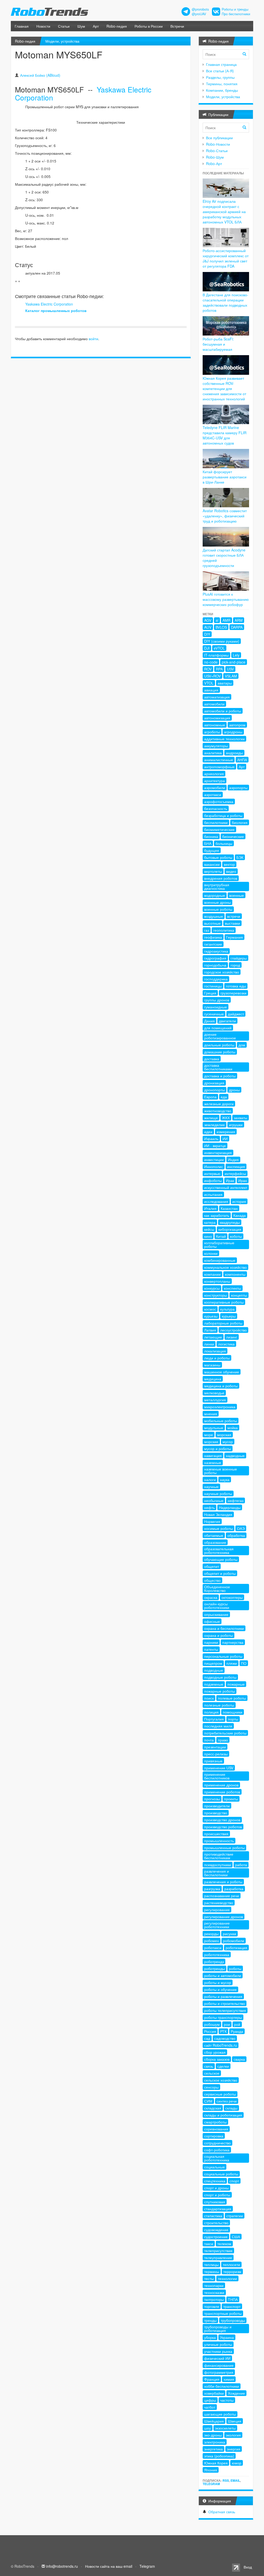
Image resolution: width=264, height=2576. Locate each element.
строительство (216, 2223)
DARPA (237, 627)
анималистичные (219, 760)
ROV (208, 669)
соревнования (216, 2129)
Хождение (236, 2393)
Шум (81, 26)
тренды (210, 2320)
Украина (227, 2337)
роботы (235, 1968)
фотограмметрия (219, 2372)
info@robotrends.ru (62, 2566)
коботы (236, 1236)
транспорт (232, 2306)
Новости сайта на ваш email (109, 2566)
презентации (215, 1747)
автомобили (214, 704)
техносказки (214, 2292)
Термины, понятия (222, 84)
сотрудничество (217, 2143)
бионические (233, 836)
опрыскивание (216, 1614)
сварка (239, 2059)
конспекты (232, 1288)
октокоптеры (232, 1597)
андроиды (234, 753)
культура (227, 1309)
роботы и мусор (218, 1982)
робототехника (217, 1955)
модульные (214, 1428)
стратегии (235, 2216)
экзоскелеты (225, 2428)
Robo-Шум (215, 157)
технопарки (214, 2285)
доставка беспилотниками (218, 1067)
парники (211, 1642)
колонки (211, 1253)
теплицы (211, 2264)
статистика (213, 2216)
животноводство (218, 1111)
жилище (211, 1118)
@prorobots (200, 9)
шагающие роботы (220, 2414)
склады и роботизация (223, 2115)
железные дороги (219, 1104)
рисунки (229, 1934)
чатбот (210, 2407)
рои (227, 2024)
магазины (212, 1365)
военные (237, 895)
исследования (216, 1201)
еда (224, 1097)
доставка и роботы (220, 1076)
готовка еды (236, 986)
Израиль (211, 1139)
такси (209, 2244)
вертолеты (213, 871)
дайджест (236, 1014)
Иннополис (214, 1166)
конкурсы (212, 1288)
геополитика (224, 930)
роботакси (213, 1948)
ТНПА (233, 2299)
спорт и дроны (216, 2188)
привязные (213, 1761)
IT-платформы (216, 655)
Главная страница (221, 64)
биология (240, 822)
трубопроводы (233, 2320)
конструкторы (216, 1295)
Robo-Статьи (217, 151)
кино (208, 1236)
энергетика (213, 2449)
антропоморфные (219, 767)
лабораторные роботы (223, 1323)
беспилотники (216, 822)
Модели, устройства (62, 41)
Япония (211, 2470)
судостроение (216, 2237)
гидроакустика (216, 951)
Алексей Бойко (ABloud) (40, 75)
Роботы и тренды (235, 9)
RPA (219, 669)
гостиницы (213, 986)
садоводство (225, 2038)
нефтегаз (236, 1500)
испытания (213, 1194)
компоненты (235, 1274)
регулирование (217, 1910)
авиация (211, 690)
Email (235, 2480)
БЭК (240, 857)
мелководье (214, 1393)
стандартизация (218, 2209)
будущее (212, 850)
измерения (226, 1132)
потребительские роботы (225, 1733)
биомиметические (219, 829)
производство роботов (223, 1827)
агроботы (212, 732)
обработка (236, 1535)
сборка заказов (217, 2059)
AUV (208, 627)
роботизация (236, 1948)
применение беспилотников (217, 1776)
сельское (212, 2073)
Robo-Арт (214, 164)
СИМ (208, 2101)
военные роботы (218, 909)
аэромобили (215, 788)
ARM (239, 620)
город (235, 965)
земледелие (214, 1125)
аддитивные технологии (224, 739)
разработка (234, 1889)
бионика (211, 836)
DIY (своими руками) (222, 641)
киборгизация (230, 1229)
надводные (235, 1456)
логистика (226, 1344)
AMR (226, 620)
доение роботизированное (220, 1036)
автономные (215, 725)
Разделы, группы (220, 77)
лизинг (232, 1337)
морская (224, 1435)
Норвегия (212, 1521)
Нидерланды (230, 1507)
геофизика (213, 937)
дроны (234, 1090)
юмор (237, 2463)
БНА (208, 843)
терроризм (232, 2271)
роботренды (214, 1968)
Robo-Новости (218, 144)
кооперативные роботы (224, 1302)
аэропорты (238, 788)
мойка (233, 1428)
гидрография (215, 958)
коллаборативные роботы (219, 1244)
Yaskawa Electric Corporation (49, 304)
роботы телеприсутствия (225, 2010)
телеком (224, 2244)
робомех (212, 1941)
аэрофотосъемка (219, 801)
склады (231, 2108)
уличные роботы (218, 2344)
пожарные (236, 1684)
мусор (228, 1442)
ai (217, 620)
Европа (210, 1097)
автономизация (217, 718)
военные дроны (217, 902)
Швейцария (214, 2421)
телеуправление (218, 2258)
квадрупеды (230, 1222)
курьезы (211, 1316)
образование (215, 1542)
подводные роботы (220, 1677)
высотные (212, 923)
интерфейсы (235, 1173)
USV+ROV (212, 676)
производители (217, 1806)
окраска (211, 1597)
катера (210, 1222)
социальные (214, 2167)
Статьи (64, 26)
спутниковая (215, 2202)
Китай (221, 1236)
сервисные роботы (220, 2094)
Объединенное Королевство (217, 1589)
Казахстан (229, 1208)
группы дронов (217, 1000)
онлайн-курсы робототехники (217, 1606)
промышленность (219, 1841)
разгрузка (212, 1889)
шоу (208, 2428)
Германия (234, 937)
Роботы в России (149, 26)
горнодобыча (215, 965)
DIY (207, 634)
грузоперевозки (233, 993)
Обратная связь (222, 2512)
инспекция (236, 1166)
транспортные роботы (223, 2313)
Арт (96, 26)
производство (216, 1813)
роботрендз (214, 1962)
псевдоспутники (218, 1865)
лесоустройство (233, 1330)
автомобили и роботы (223, 711)
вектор (229, 864)
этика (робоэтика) (219, 2456)
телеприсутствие (218, 2251)
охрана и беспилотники (224, 1628)
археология (214, 774)
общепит (212, 1566)
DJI (207, 648)
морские (211, 1442)
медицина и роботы (221, 1386)
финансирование (219, 2365)
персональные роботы (223, 1656)
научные (211, 1487)
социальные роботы (221, 2174)
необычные (214, 1500)
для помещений (218, 1028)
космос (210, 1309)
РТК (223, 2031)
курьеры (229, 1316)
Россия (210, 2031)
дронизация (214, 1083)
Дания (209, 1021)
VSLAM (231, 676)
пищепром (213, 1663)
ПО (244, 1663)
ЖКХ (226, 1118)
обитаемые (214, 1535)
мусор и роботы (218, 1449)
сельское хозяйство (221, 2080)
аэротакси (213, 795)
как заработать (217, 1215)
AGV (208, 620)
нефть (209, 1507)
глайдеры (239, 958)
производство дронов (222, 1820)
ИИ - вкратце (215, 1146)
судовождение (216, 2230)
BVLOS (221, 627)
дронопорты (214, 1090)
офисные (212, 1621)
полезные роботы (219, 1705)
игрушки (236, 1125)
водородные (215, 895)
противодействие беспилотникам (219, 1856)
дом (242, 1045)
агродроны (233, 732)
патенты (211, 1649)
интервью (212, 1173)
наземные (213, 1462)
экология (233, 2435)
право (223, 1740)
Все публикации (219, 138)
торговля (212, 2306)
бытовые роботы (218, 857)
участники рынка (218, 2351)
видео (231, 871)
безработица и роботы (223, 815)
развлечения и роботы (223, 1882)
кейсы (209, 1229)
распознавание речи (222, 1896)
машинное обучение (222, 1372)
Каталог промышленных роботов (56, 310)
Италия (210, 1208)
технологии (227, 2278)
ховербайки (214, 2393)
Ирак (230, 1180)
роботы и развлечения (223, 1996)
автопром (237, 725)
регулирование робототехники (217, 1925)
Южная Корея (216, 2463)
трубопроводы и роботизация (218, 2329)
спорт (234, 2181)
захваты (241, 1118)
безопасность (216, 808)
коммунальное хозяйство (225, 1267)
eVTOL (219, 648)
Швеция (235, 2421)
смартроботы (215, 2122)
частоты (227, 2400)
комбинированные (220, 1260)
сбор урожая (215, 2052)
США (236, 2237)
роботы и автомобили (223, 1975)
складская (213, 2108)
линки (209, 1344)
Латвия (210, 1330)
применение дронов (221, 1785)
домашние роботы (220, 1052)
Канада (240, 1215)
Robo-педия (117, 26)
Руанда (237, 2031)
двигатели (227, 1021)
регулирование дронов (224, 1917)
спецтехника (215, 2181)
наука (225, 1480)
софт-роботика (217, 2150)
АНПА (242, 760)
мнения (211, 1414)
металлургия (215, 1400)
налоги (210, 1480)
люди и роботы (217, 1358)
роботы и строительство (225, 2003)
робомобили (234, 1941)
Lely (236, 655)
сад (207, 2038)
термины (212, 2271)
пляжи (232, 1663)
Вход (248, 2567)
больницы (224, 843)
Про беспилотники (236, 14)
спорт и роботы (217, 2195)
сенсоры (211, 2087)
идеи (208, 1132)
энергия (234, 2449)
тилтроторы (214, 2299)
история (239, 1201)
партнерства (233, 1642)
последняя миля (218, 1726)
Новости (43, 26)
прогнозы (212, 1799)
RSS (226, 2480)
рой (237, 2024)
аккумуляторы (216, 746)
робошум (212, 2024)
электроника (215, 2442)
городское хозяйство (222, 972)
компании (212, 1274)
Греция (210, 993)
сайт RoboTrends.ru (221, 2045)
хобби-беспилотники (222, 2386)
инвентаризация (218, 1153)
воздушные (214, 916)
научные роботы (218, 1493)
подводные (214, 1670)
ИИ (225, 1139)
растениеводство (219, 1903)
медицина (213, 1379)
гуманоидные (216, 1007)
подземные (214, 1684)
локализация (215, 1351)
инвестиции (214, 1159)
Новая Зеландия (218, 1514)
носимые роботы (218, 1528)
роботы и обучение (220, 1989)
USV (230, 669)
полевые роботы (232, 1698)
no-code (211, 662)
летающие (213, 1337)
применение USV (219, 1768)
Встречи (177, 26)
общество (212, 1580)
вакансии (212, 864)
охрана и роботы (218, 1635)
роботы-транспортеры (223, 2017)
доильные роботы (219, 1045)
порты (233, 1719)
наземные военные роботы (221, 1471)
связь (209, 2066)
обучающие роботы (221, 1559)
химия (229, 2379)
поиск (209, 1698)
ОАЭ (241, 1528)
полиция (211, 1712)
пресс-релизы (216, 1754)
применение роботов (222, 1792)
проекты (231, 1799)
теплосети (231, 2264)
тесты (209, 2278)
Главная (22, 26)
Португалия (214, 1719)
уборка (210, 2337)
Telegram (211, 2484)
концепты (239, 1295)
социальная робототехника (217, 2158)
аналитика (213, 753)
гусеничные (214, 1014)
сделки (223, 2066)
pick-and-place (234, 662)
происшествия (216, 1834)
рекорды (211, 1934)
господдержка (216, 979)
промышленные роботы (224, 1848)
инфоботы (213, 1180)
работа (241, 1865)
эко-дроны (213, 2435)
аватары (225, 683)
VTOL (209, 683)
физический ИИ (217, 2358)
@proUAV (199, 14)
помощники (233, 1712)
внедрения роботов (221, 878)
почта (209, 1740)
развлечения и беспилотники (217, 1873)
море (209, 1435)
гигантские (213, 944)
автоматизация (217, 697)
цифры (210, 2400)
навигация (213, 1456)
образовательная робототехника (219, 1551)
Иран (243, 1180)
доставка (212, 1059)
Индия (233, 1159)
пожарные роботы (220, 1691)
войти (93, 339)
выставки (232, 923)
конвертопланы (217, 1281)
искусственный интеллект (226, 1187)
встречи (234, 916)
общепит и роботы (220, 1573)
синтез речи (227, 2101)
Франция (212, 2379)
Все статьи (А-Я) (220, 71)
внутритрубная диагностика (217, 886)
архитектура (214, 781)
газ (207, 930)
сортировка (214, 2136)
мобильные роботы (221, 1421)
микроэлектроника (220, 1407)
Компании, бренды (222, 90)
